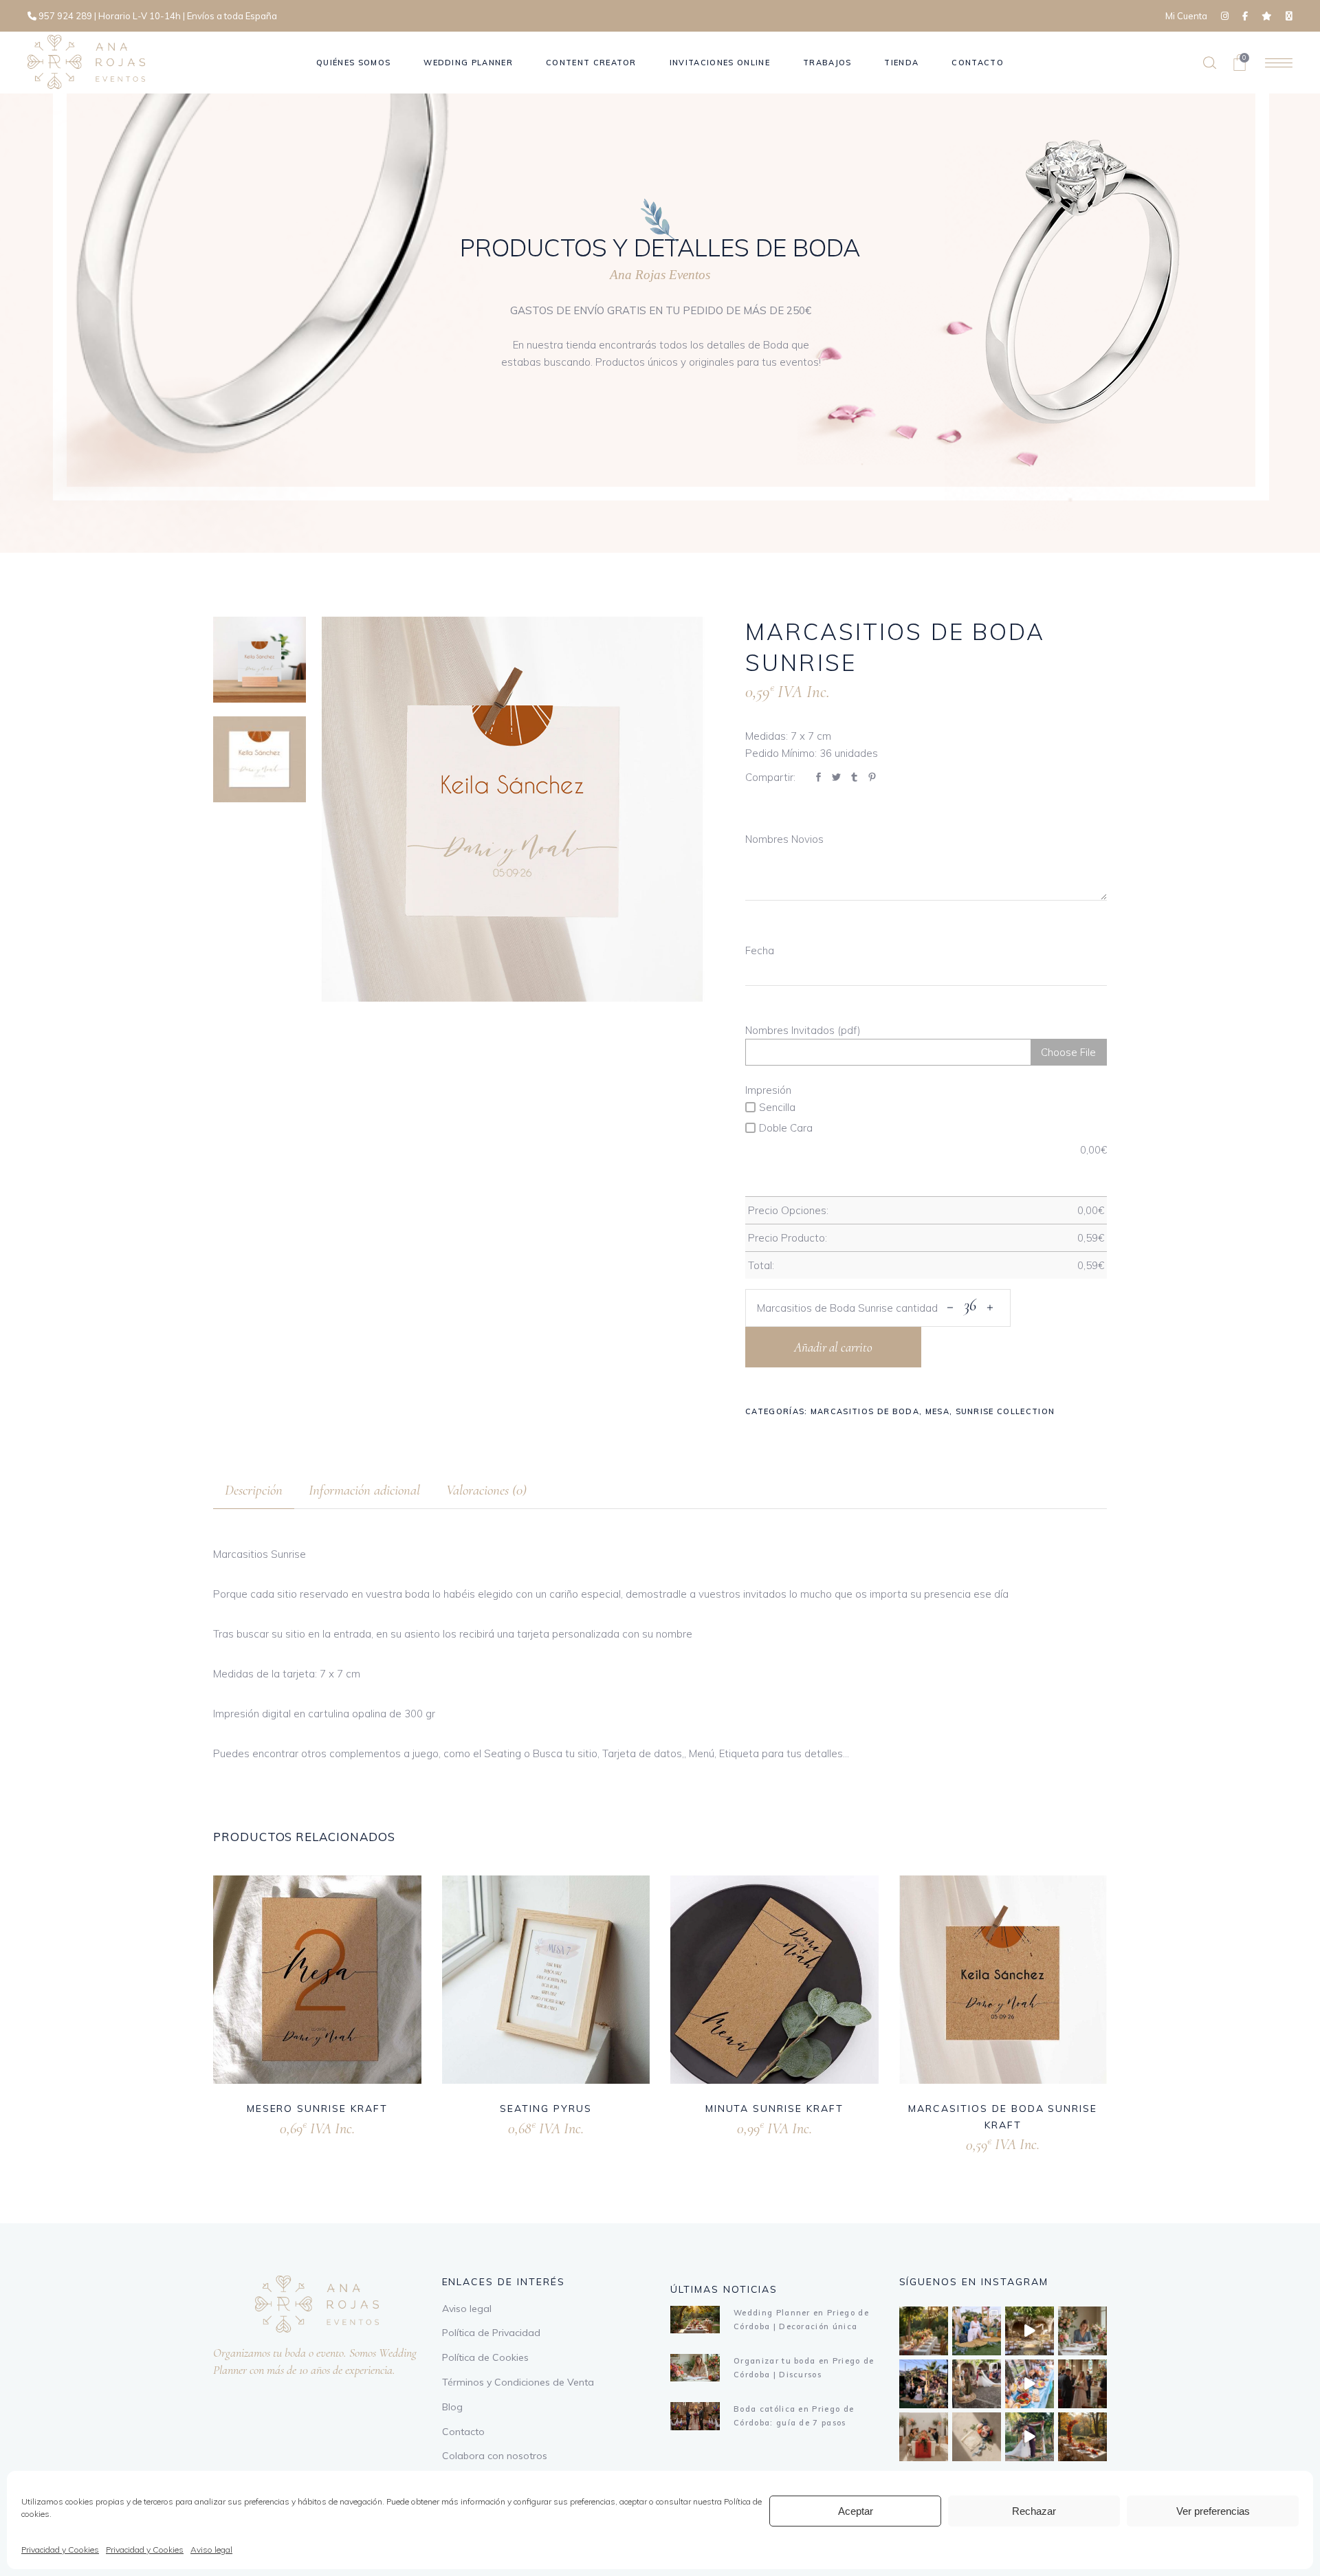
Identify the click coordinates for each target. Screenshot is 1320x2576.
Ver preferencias (1213, 2511)
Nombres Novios (784, 839)
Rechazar (1034, 2511)
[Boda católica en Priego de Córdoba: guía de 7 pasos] (695, 2416)
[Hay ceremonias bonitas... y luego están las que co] (1030, 2437)
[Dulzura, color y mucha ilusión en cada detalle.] (1030, 2384)
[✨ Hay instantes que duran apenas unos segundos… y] (977, 2384)
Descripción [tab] (254, 1490)
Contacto (463, 2432)
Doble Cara (786, 1128)
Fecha (760, 950)
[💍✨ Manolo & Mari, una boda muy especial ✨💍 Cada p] (977, 2331)
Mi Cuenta (1186, 16)
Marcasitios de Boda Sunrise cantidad (847, 1308)
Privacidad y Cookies (60, 2550)
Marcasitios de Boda (865, 1411)
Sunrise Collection (1005, 1411)
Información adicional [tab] (364, 1490)
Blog (452, 2407)
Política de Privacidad (491, 2333)
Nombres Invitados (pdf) (803, 1030)
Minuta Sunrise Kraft (774, 2109)
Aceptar (856, 2511)
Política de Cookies (485, 2357)
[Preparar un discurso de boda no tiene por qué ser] (1082, 2331)
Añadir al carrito (833, 1347)
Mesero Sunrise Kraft (317, 2109)
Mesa (937, 1411)
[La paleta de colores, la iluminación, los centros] (924, 2331)
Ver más (298, 2126)
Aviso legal (211, 2550)
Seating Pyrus (546, 2109)
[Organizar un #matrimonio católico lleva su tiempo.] (1082, 2384)
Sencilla (777, 1107)
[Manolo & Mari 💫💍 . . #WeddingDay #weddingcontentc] (924, 2384)
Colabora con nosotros (495, 2456)
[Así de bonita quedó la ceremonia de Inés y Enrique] (1030, 2331)
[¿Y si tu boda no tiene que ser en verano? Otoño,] (1082, 2437)
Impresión (768, 1090)
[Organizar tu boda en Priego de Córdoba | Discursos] (695, 2368)
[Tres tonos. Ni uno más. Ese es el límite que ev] (924, 2437)
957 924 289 (65, 16)
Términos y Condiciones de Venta (518, 2382)
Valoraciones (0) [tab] (486, 1490)
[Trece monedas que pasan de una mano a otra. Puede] (977, 2437)
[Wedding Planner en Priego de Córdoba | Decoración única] (695, 2320)
